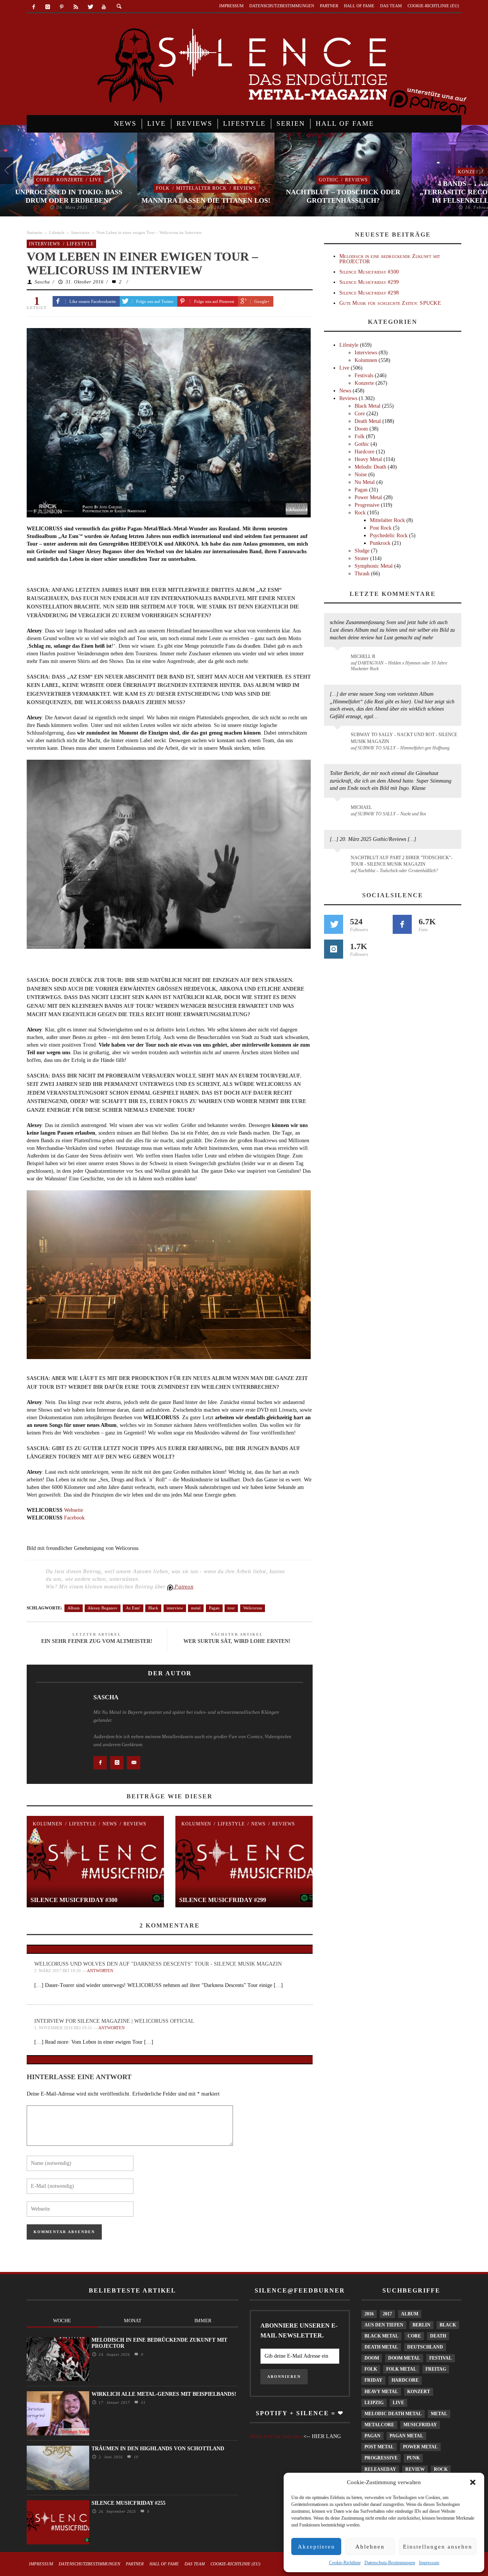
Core (43, 180)
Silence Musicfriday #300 (74, 1900)
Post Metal (379, 2447)
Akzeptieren (316, 2547)
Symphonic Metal (374, 566)
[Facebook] (34, 7)
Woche (62, 2321)
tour (231, 1608)
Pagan (214, 1608)
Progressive (367, 505)
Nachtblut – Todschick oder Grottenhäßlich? (343, 196)
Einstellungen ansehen (438, 2547)
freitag (436, 2369)
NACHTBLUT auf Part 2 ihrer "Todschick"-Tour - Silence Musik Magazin (402, 861)
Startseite (35, 232)
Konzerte (70, 180)
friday (373, 2380)
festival (441, 2358)
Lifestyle (57, 232)
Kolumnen (48, 1824)
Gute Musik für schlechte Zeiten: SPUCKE (390, 303)
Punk (413, 2458)
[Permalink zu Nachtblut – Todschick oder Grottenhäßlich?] (339, 862)
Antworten (100, 1971)
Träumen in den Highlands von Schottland (158, 2449)
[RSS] (76, 7)
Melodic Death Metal (393, 2414)
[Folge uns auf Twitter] (334, 924)
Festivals (364, 375)
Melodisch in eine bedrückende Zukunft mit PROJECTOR (390, 259)
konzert (419, 2392)
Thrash (362, 574)
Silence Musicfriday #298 (369, 293)
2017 (387, 2314)
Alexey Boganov (103, 1608)
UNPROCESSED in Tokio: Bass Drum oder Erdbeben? (69, 196)
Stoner (362, 558)
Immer (203, 2321)
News (110, 1824)
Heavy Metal (368, 459)
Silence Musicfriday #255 (128, 2503)
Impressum (429, 2563)
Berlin (421, 2325)
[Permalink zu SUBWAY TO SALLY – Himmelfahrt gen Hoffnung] (339, 739)
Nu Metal (365, 482)
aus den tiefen (384, 2325)
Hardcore (364, 452)
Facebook (74, 1518)
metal (196, 1608)
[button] (473, 2482)
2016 (369, 2314)
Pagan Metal (406, 2436)
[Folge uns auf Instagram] (334, 949)
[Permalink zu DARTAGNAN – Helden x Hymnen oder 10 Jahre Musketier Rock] (339, 660)
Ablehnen (370, 2547)
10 (135, 2457)
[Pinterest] (62, 7)
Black (153, 1608)
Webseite (74, 1510)
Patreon (183, 1587)
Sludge (362, 551)
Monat (133, 2321)
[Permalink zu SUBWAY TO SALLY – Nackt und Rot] (339, 811)
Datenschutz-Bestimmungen (390, 2563)
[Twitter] (90, 7)
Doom (361, 429)
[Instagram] (48, 7)
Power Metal (368, 497)
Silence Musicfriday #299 (223, 1900)
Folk (163, 188)
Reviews (245, 188)
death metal (381, 2347)
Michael (361, 807)
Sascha (42, 282)
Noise (361, 475)
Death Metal (368, 421)
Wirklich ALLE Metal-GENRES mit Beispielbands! (164, 2394)
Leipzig (374, 2403)
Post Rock (381, 528)
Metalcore (379, 2425)
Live (96, 180)
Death (438, 2336)
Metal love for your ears (276, 2436)
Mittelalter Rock (201, 188)
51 (142, 2402)
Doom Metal (404, 2358)
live (398, 2403)
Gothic (329, 180)
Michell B (363, 656)
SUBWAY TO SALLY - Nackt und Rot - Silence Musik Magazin (404, 738)
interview (175, 1608)
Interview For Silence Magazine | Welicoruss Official (114, 2021)
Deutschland (425, 2347)
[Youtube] (104, 7)
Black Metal (368, 406)
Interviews (80, 232)
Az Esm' (133, 1608)
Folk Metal (401, 2369)
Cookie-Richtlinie (345, 2563)
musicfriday (420, 2425)
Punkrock (380, 543)
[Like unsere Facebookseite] (402, 924)
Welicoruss (253, 1608)
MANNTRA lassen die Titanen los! (206, 200)
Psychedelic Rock (389, 536)
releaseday (380, 2469)
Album (74, 1608)
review (415, 2469)
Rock (360, 513)
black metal (381, 2336)
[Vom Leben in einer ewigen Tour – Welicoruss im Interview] (169, 422)
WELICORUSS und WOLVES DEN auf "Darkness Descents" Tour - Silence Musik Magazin (158, 1964)
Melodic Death (370, 467)
